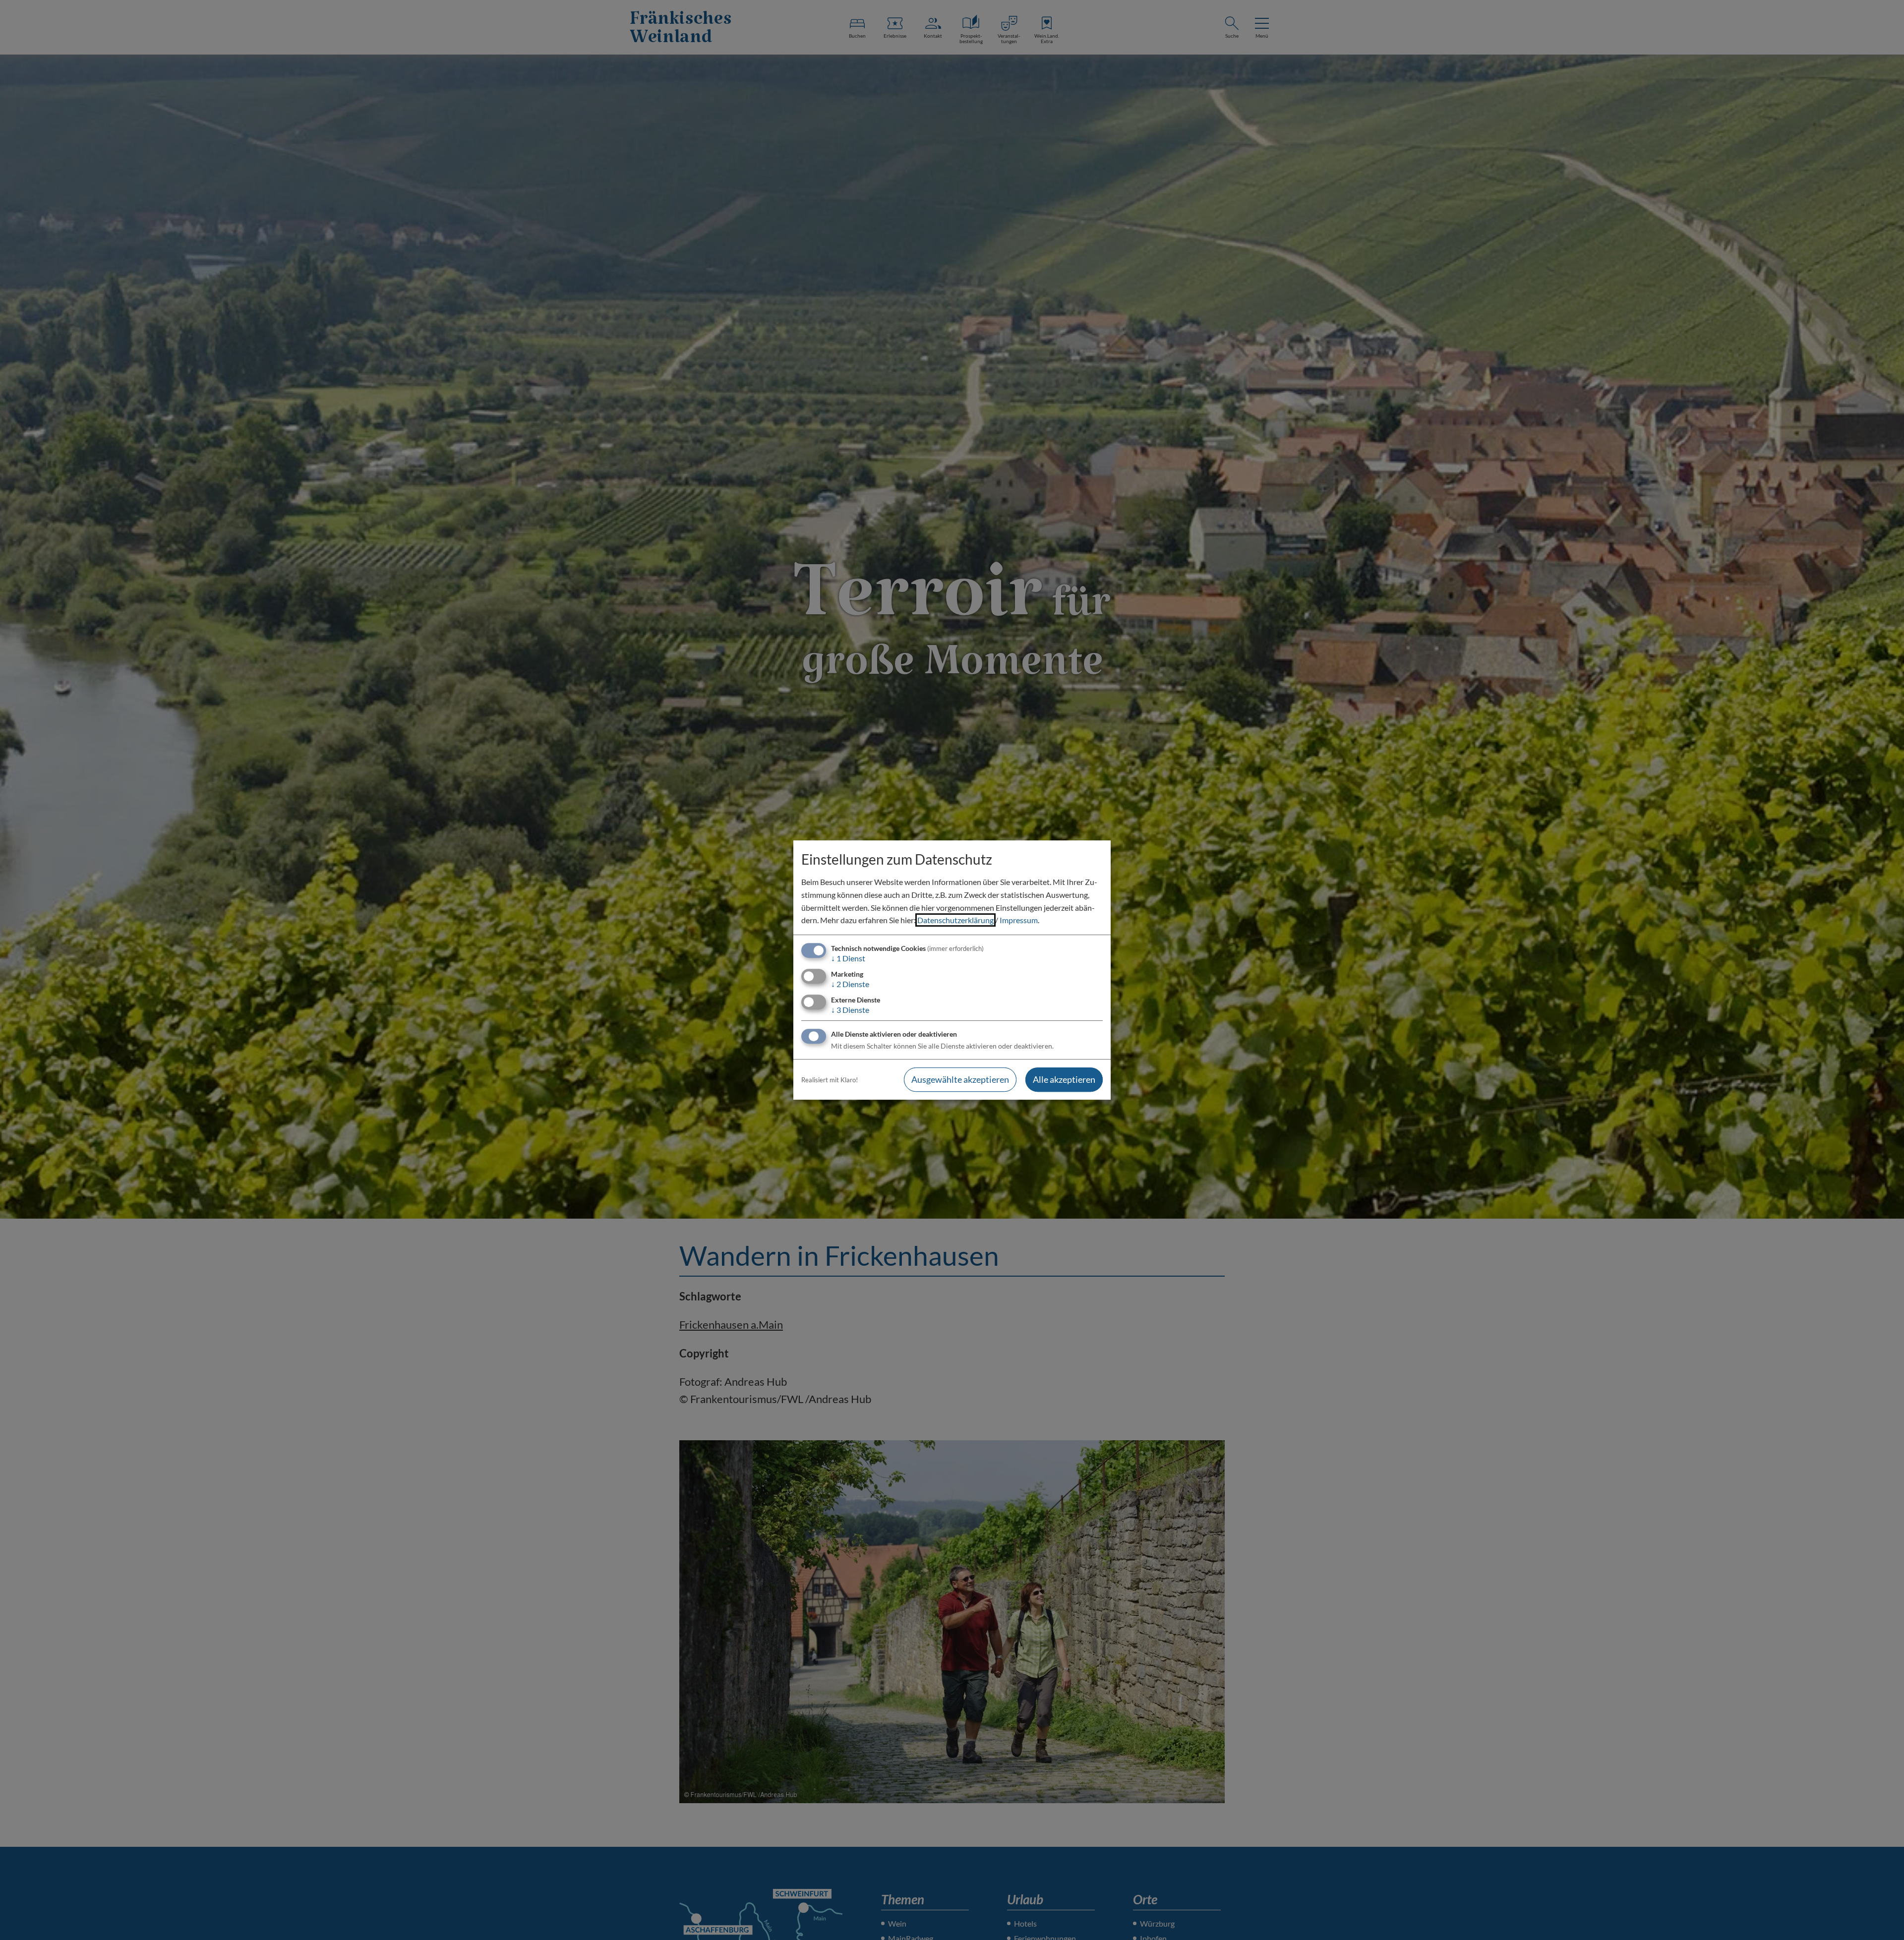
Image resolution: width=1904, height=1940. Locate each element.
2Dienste (850, 984)
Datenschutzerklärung (955, 920)
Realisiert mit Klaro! (830, 1080)
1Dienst (848, 958)
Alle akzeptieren (1064, 1080)
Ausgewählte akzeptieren (960, 1080)
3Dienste (850, 1010)
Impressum (1019, 920)
